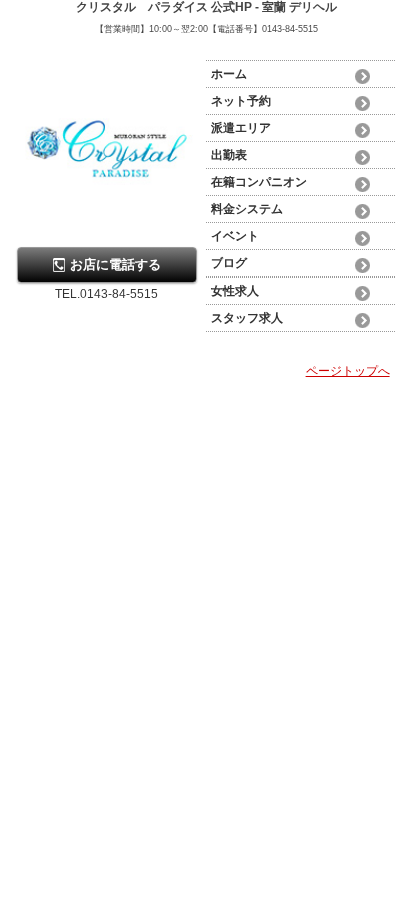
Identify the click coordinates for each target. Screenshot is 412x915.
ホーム (229, 74)
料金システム (247, 209)
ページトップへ (348, 371)
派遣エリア (241, 128)
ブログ (229, 263)
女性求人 (235, 291)
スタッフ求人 (247, 318)
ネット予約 (241, 101)
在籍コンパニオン (259, 182)
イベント (235, 236)
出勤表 (229, 155)
